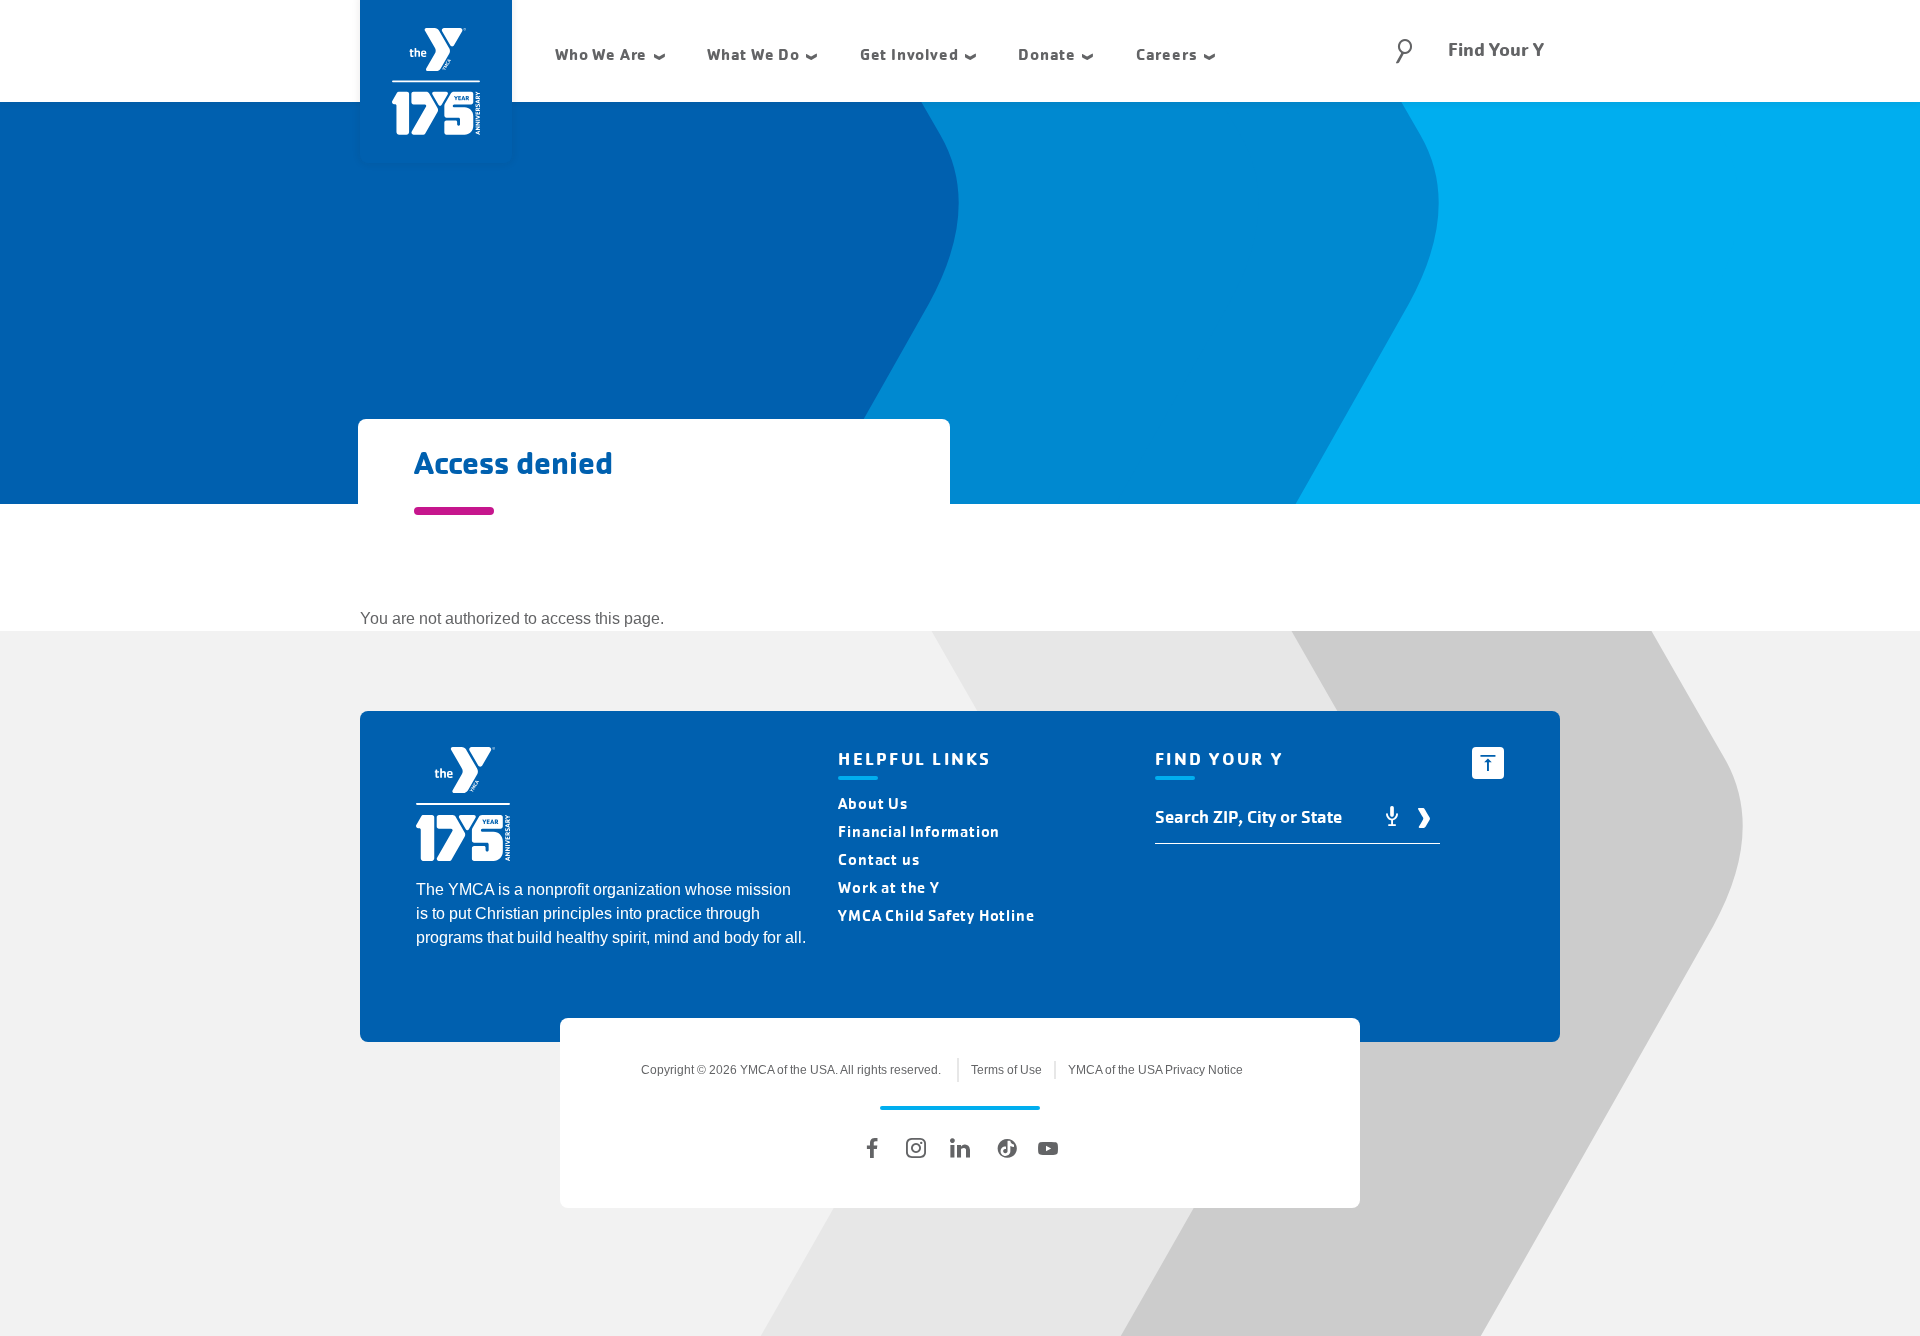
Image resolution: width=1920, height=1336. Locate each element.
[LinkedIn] (960, 1148)
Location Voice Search (1392, 817)
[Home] (463, 807)
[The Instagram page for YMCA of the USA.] (916, 1148)
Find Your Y (1496, 50)
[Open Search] (1404, 51)
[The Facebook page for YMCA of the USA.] (872, 1148)
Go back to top (1488, 763)
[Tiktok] (1004, 1148)
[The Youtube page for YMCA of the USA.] (1048, 1148)
